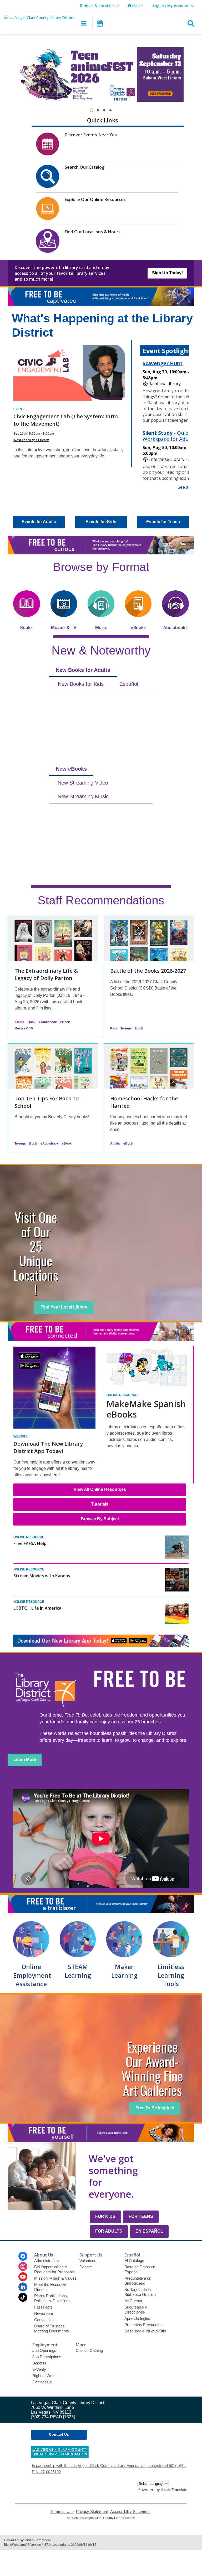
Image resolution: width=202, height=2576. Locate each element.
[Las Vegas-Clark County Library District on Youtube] (23, 2277)
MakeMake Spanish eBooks (146, 1409)
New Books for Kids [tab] (81, 684)
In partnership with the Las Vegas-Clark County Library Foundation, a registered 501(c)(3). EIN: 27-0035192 (109, 2469)
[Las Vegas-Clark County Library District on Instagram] (23, 2266)
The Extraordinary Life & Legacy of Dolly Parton (46, 974)
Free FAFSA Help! (31, 1543)
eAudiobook (48, 1022)
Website (21, 1436)
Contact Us (44, 2320)
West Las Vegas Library (31, 440)
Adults (19, 1022)
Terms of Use (62, 2512)
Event (19, 409)
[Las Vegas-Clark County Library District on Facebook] (23, 2256)
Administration (46, 2261)
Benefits (39, 2363)
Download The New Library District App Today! (48, 1447)
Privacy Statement (92, 2512)
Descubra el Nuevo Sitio (145, 2331)
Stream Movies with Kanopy (42, 1576)
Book (32, 1022)
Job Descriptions (47, 2357)
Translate (179, 2490)
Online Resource (122, 1395)
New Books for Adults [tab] (83, 670)
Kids (114, 1028)
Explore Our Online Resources (95, 199)
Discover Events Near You (91, 135)
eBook (65, 1022)
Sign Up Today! (167, 273)
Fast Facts (43, 2307)
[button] (99, 6)
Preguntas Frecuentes (143, 2325)
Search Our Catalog (85, 167)
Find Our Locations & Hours (93, 232)
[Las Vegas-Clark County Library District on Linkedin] (23, 2287)
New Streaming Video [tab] (83, 783)
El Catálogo (134, 2261)
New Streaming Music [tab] (83, 796)
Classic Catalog (89, 2350)
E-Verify (39, 2369)
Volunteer (87, 2261)
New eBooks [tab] (71, 769)
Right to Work (44, 2376)
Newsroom (44, 2313)
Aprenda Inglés (137, 2318)
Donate (86, 2267)
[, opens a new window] (101, 1645)
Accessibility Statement (130, 2512)
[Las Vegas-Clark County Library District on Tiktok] (23, 2297)
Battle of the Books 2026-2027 (148, 971)
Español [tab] (129, 684)
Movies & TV (24, 1028)
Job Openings (44, 2350)
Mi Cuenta (133, 2301)
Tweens (126, 1028)
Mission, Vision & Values (55, 2278)
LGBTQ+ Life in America (37, 1608)
